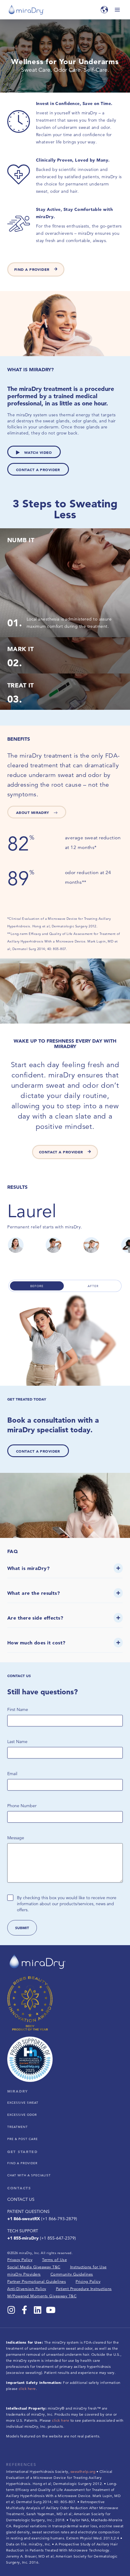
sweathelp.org (83, 2471)
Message (16, 1838)
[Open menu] (117, 10)
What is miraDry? (28, 1568)
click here (27, 2389)
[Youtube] (51, 2310)
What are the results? (34, 1593)
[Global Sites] (104, 10)
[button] (65, 1571)
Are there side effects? (35, 1618)
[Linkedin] (38, 2310)
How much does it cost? (36, 1643)
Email (12, 1774)
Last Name (17, 1742)
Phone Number (22, 1806)
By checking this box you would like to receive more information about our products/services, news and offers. (67, 1904)
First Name (18, 1709)
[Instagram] (11, 2310)
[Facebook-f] (24, 2310)
